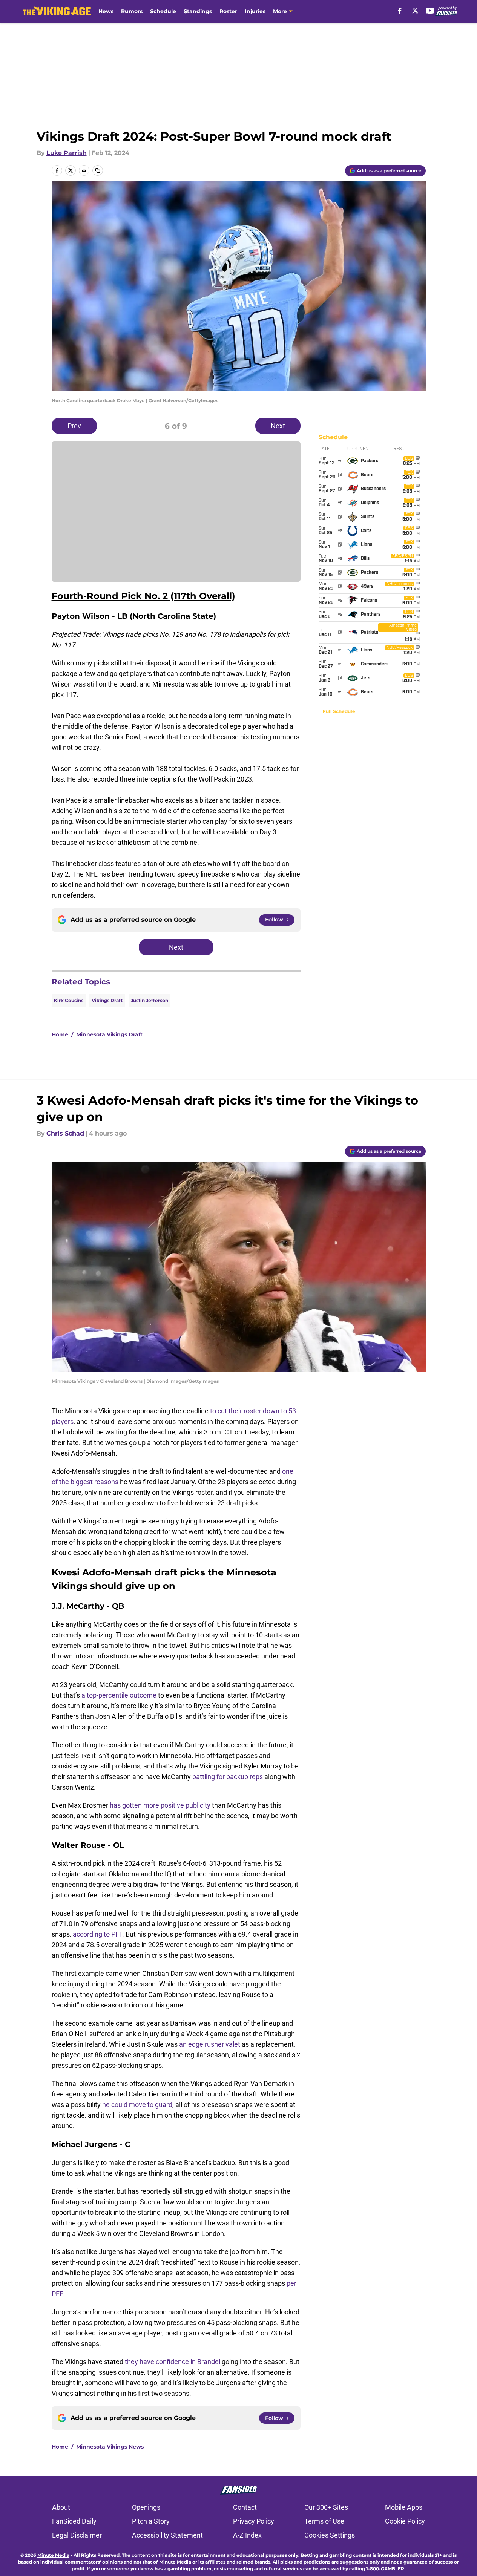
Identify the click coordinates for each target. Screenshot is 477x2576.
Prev (74, 426)
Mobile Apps (404, 2507)
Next (278, 426)
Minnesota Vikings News (110, 2447)
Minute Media (53, 2555)
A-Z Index (247, 2535)
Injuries (255, 11)
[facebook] (400, 11)
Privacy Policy (254, 2521)
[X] (415, 11)
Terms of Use (324, 2521)
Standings (198, 11)
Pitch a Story (151, 2521)
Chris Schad (65, 1133)
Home (60, 1034)
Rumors (132, 11)
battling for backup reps (228, 1777)
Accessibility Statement (167, 2535)
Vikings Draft (107, 1000)
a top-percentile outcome (119, 1695)
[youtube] (430, 11)
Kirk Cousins (69, 1000)
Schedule (163, 11)
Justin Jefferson (150, 1000)
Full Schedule (339, 711)
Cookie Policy (405, 2521)
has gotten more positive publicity (160, 1805)
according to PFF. (99, 1934)
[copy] (98, 170)
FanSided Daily (74, 2521)
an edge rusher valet (210, 2044)
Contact (245, 2507)
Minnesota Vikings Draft (109, 1034)
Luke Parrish (67, 153)
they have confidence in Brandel (173, 2362)
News (106, 11)
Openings (146, 2507)
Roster (228, 11)
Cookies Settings (330, 2535)
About (61, 2507)
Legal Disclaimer (77, 2535)
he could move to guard (137, 2105)
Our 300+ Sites (326, 2507)
